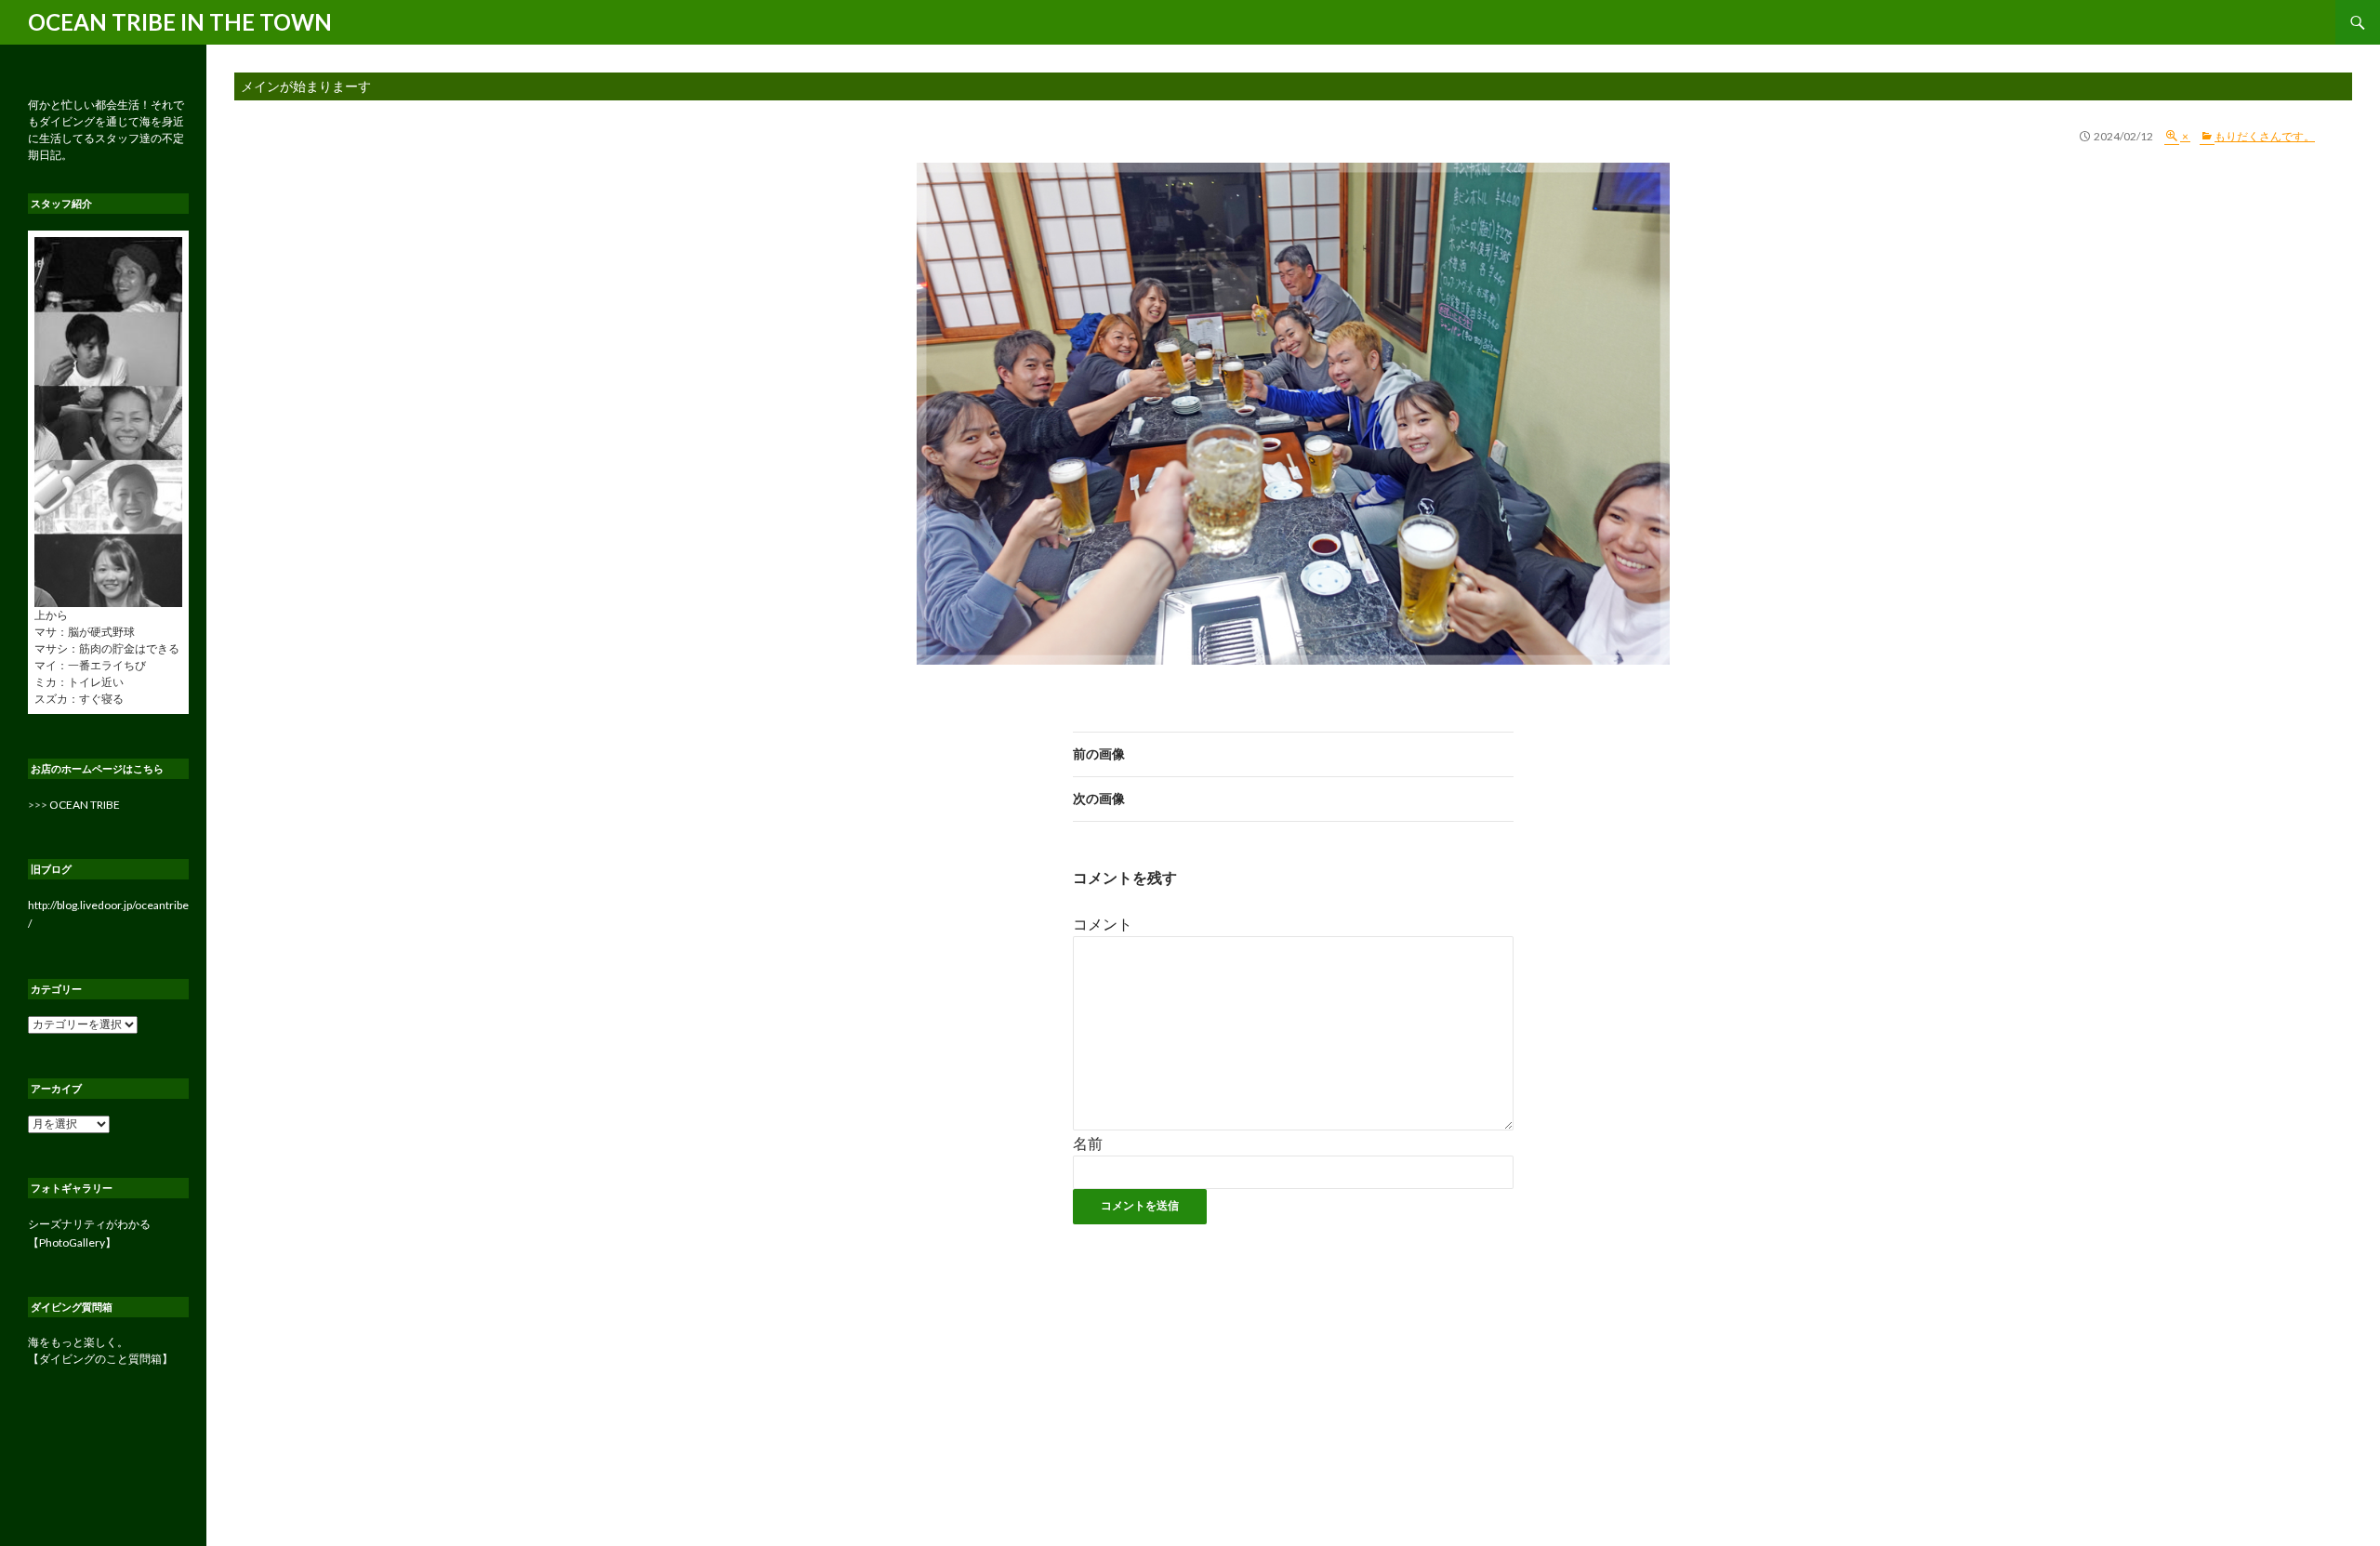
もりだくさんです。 (2265, 136)
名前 (1088, 1143)
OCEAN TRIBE (85, 805)
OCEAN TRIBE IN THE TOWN (180, 22)
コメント (1103, 924)
